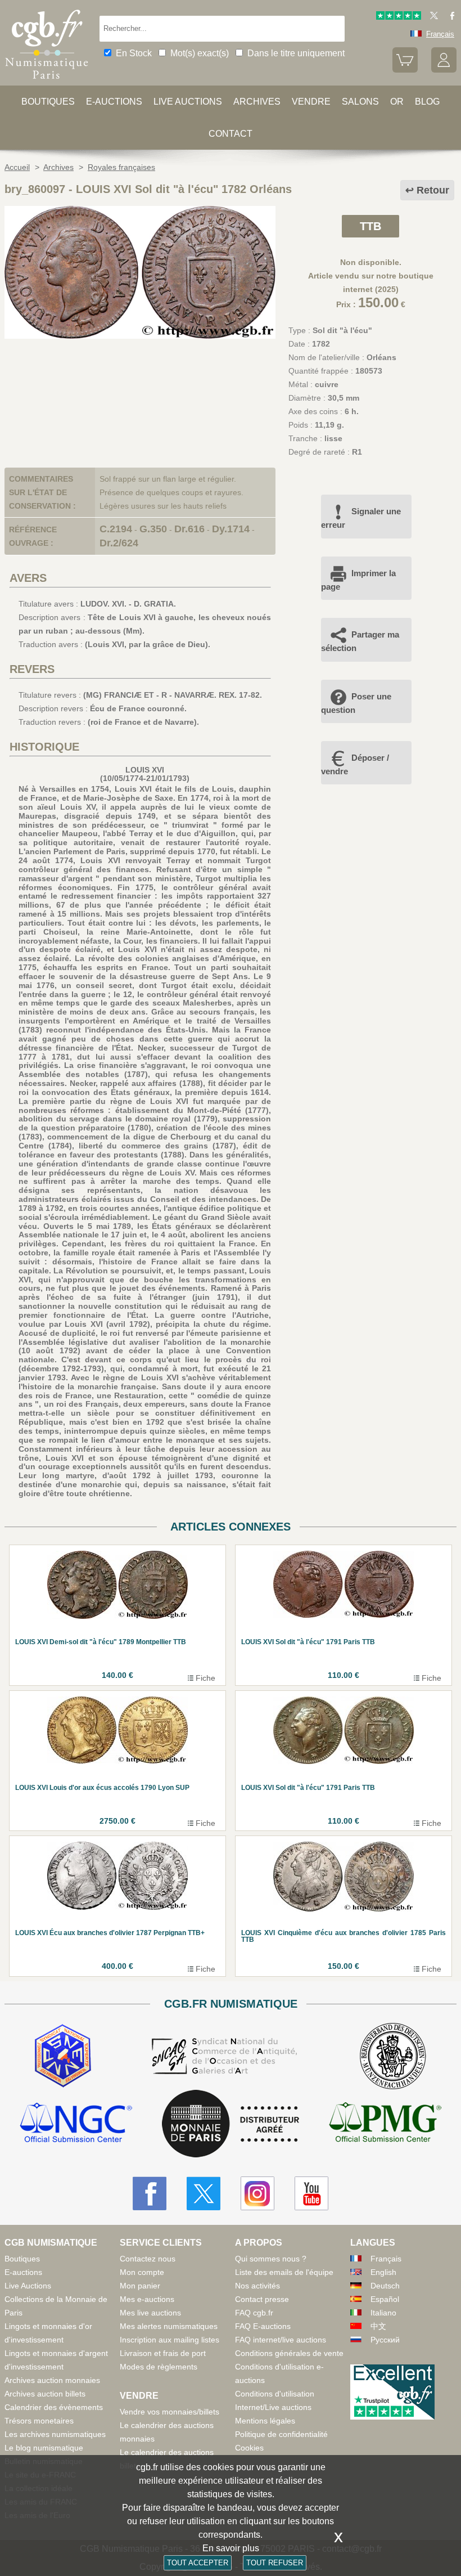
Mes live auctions (150, 2313)
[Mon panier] (405, 70)
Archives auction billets (45, 2394)
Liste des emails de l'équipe (284, 2272)
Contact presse (262, 2299)
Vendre (311, 102)
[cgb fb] (449, 17)
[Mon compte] (444, 70)
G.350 (153, 529)
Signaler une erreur (361, 518)
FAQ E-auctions (263, 2326)
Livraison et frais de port (163, 2353)
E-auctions (114, 102)
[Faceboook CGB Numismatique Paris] (150, 2193)
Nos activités (257, 2286)
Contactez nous (148, 2259)
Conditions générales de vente (289, 2353)
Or (397, 102)
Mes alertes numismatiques (169, 2326)
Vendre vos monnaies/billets (170, 2412)
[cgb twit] (432, 17)
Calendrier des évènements (54, 2407)
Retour (433, 190)
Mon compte (142, 2272)
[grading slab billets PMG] (385, 2124)
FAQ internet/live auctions (281, 2340)
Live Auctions (28, 2286)
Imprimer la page (358, 580)
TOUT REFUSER (275, 2563)
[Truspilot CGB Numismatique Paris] (399, 17)
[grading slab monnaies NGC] (76, 2124)
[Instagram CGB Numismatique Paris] (257, 2193)
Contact (231, 134)
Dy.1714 (231, 529)
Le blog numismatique (44, 2448)
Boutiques (48, 102)
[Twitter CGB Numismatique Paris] (204, 2193)
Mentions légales (265, 2421)
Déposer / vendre (355, 764)
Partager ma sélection (360, 641)
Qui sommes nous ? (271, 2259)
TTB (370, 226)
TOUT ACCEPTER (198, 2563)
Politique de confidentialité (281, 2434)
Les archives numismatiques (55, 2434)
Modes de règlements (159, 2367)
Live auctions (188, 102)
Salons (360, 102)
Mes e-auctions (147, 2299)
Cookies (249, 2448)
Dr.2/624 (119, 543)
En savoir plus (231, 2548)
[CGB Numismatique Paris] (47, 82)
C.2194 (116, 529)
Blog (427, 102)
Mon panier (140, 2286)
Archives (257, 102)
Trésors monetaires (39, 2421)
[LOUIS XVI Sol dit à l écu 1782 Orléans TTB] (140, 336)
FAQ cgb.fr (254, 2313)
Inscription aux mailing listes (170, 2340)
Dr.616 (189, 529)
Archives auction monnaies (52, 2380)
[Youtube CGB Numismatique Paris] (311, 2193)
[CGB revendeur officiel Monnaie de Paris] (231, 2124)
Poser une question (356, 703)
